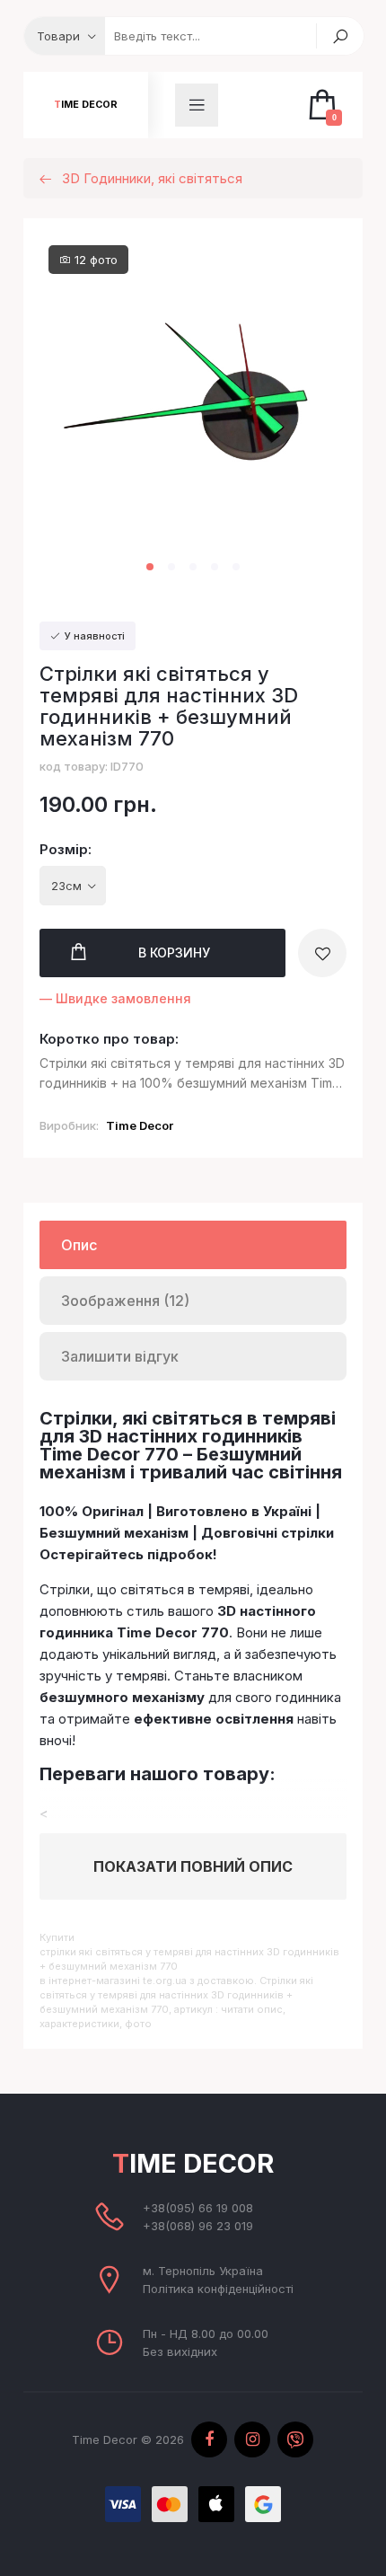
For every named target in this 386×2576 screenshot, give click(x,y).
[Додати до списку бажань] (322, 953)
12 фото (94, 260)
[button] (150, 567)
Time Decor (86, 105)
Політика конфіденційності (218, 2289)
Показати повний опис (193, 1866)
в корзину (174, 953)
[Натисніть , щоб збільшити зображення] (193, 415)
